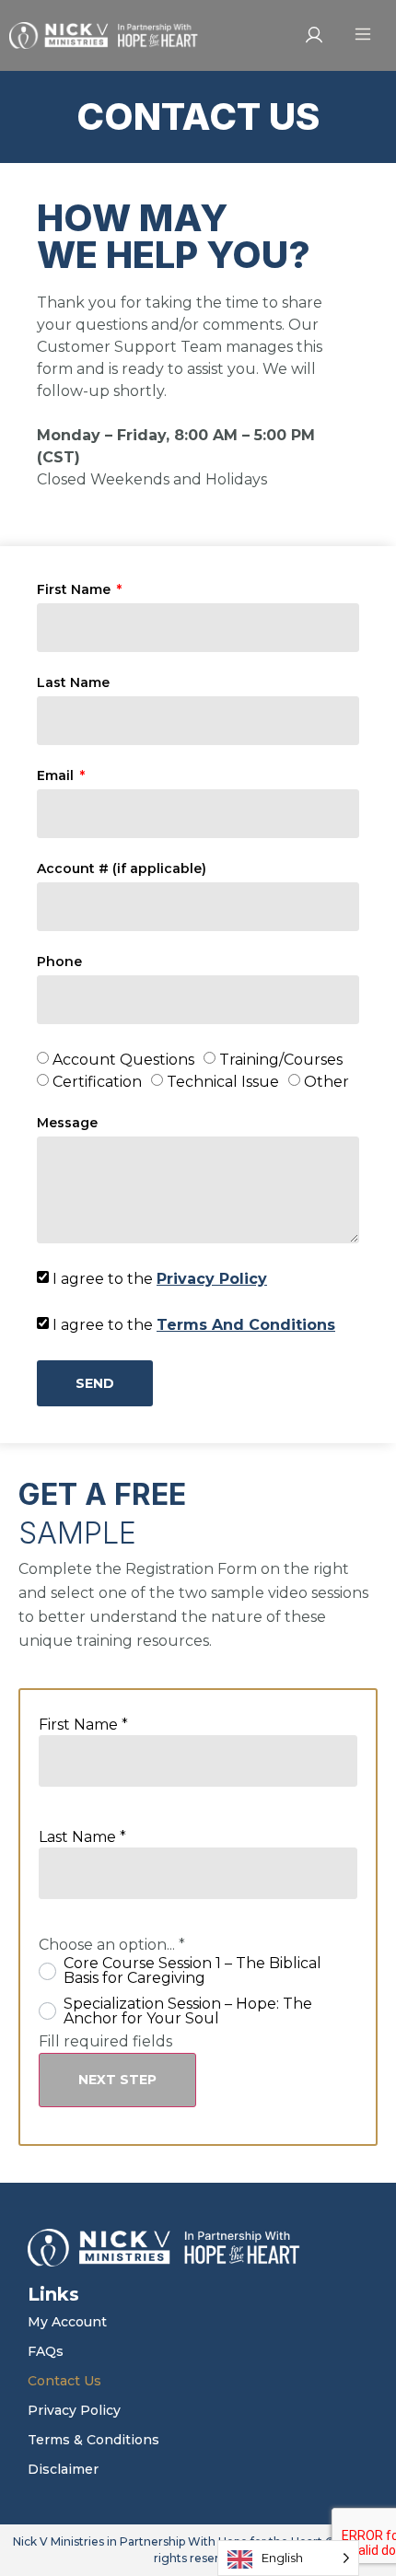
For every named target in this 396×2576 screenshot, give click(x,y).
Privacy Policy (212, 1279)
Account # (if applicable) (122, 869)
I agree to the (160, 1279)
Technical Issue (223, 1082)
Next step (117, 2080)
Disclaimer (63, 2469)
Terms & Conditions (93, 2440)
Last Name (73, 683)
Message (67, 1124)
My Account (67, 2322)
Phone (59, 962)
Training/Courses (281, 1060)
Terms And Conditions (246, 1325)
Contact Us (64, 2381)
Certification (97, 1082)
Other (326, 1082)
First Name (76, 590)
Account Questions (123, 1060)
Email (57, 776)
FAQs (46, 2351)
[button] (362, 35)
